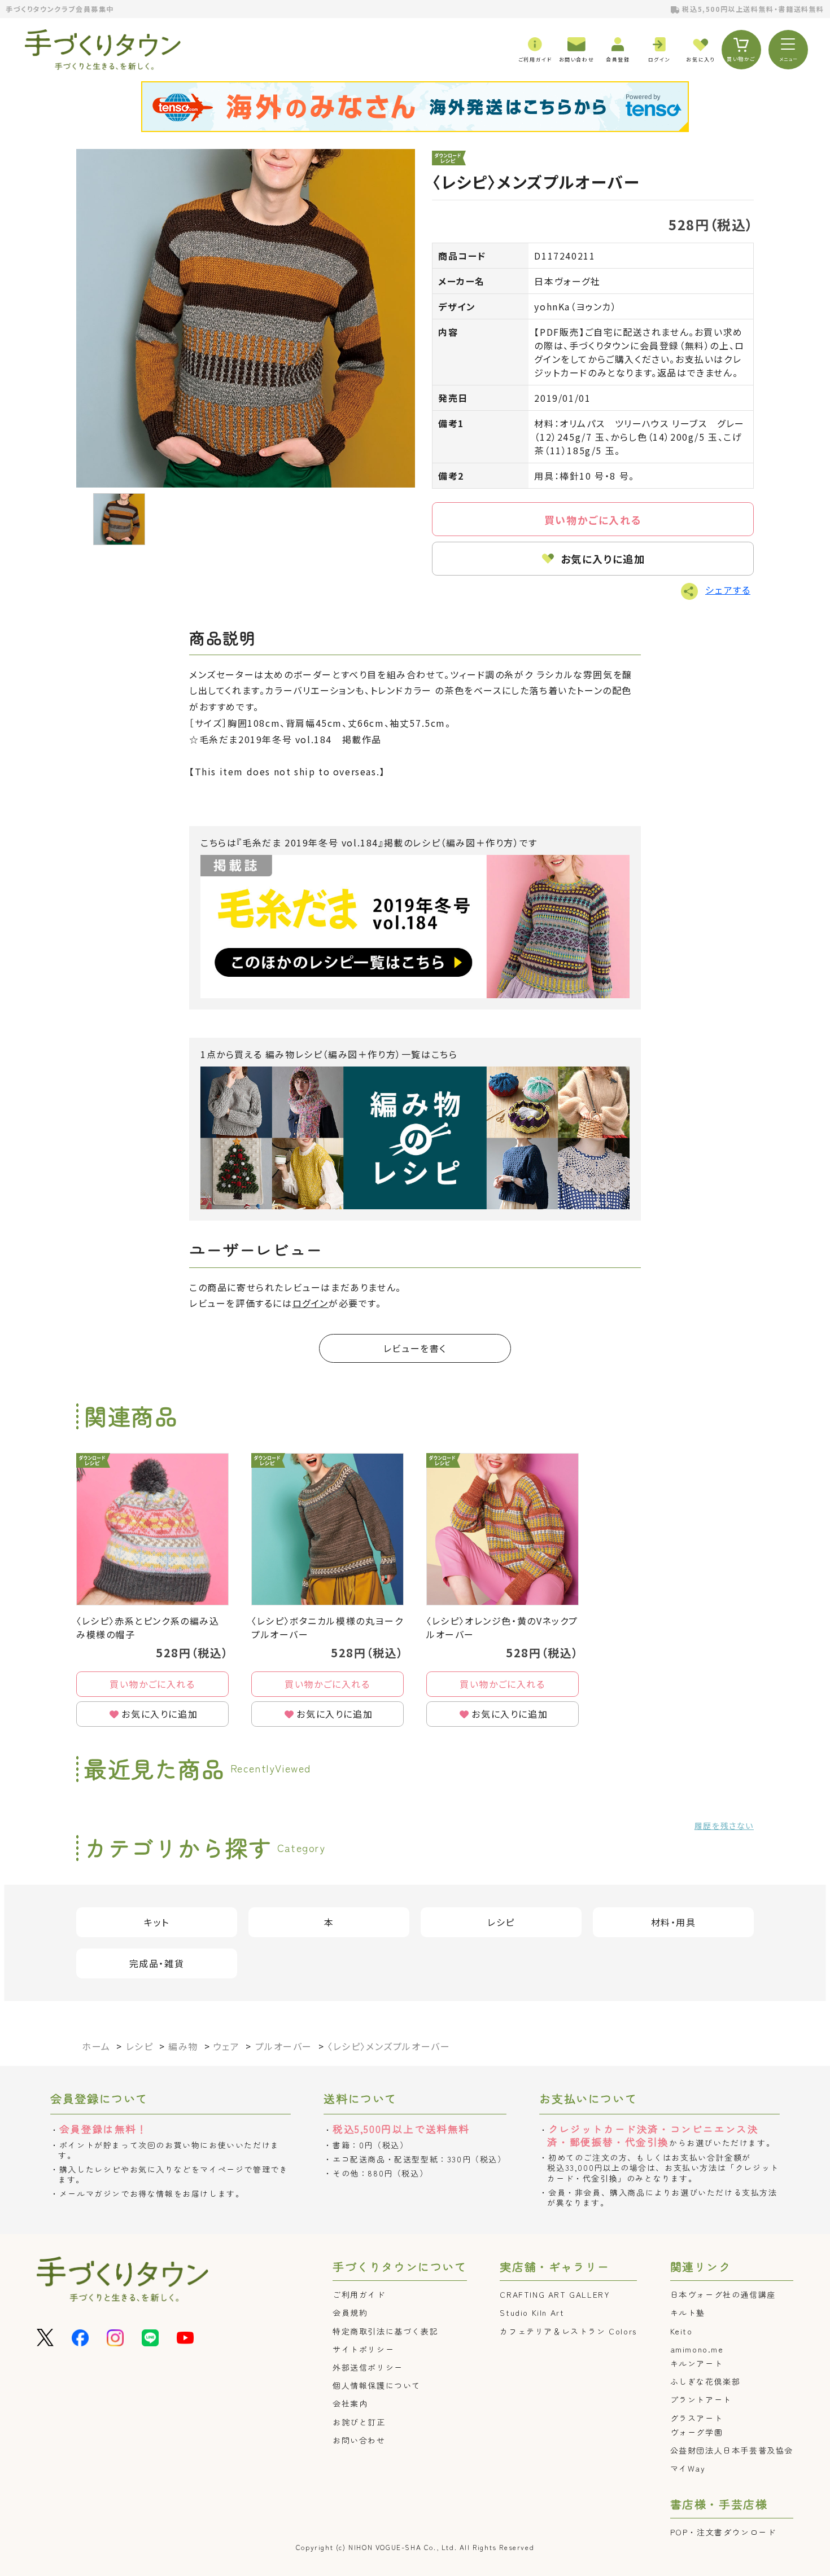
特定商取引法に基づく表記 (385, 2331)
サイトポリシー (363, 2349)
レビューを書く (415, 1348)
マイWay (688, 2468)
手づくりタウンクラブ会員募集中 (60, 9)
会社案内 (350, 2403)
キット (157, 1922)
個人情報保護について (377, 2385)
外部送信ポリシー (368, 2367)
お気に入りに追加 (603, 559)
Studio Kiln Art (532, 2312)
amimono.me (697, 2349)
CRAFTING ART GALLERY (555, 2294)
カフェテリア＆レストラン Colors (568, 2331)
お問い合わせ (359, 2440)
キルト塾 (688, 2312)
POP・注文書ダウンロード (723, 2532)
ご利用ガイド (359, 2294)
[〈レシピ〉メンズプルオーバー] (246, 318)
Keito (682, 2331)
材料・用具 (674, 1922)
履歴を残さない (724, 1825)
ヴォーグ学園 (697, 2432)
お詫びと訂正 (359, 2422)
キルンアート (697, 2363)
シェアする (728, 590)
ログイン (311, 1303)
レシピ (501, 1922)
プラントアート (701, 2399)
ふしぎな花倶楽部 (705, 2381)
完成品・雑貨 (157, 1963)
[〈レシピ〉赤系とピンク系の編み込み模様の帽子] (152, 1529)
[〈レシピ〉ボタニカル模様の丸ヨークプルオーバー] (327, 1529)
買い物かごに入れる (593, 520)
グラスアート (697, 2418)
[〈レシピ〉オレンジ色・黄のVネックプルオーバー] (503, 1529)
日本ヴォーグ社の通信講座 (723, 2294)
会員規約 (350, 2312)
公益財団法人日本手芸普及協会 (732, 2450)
